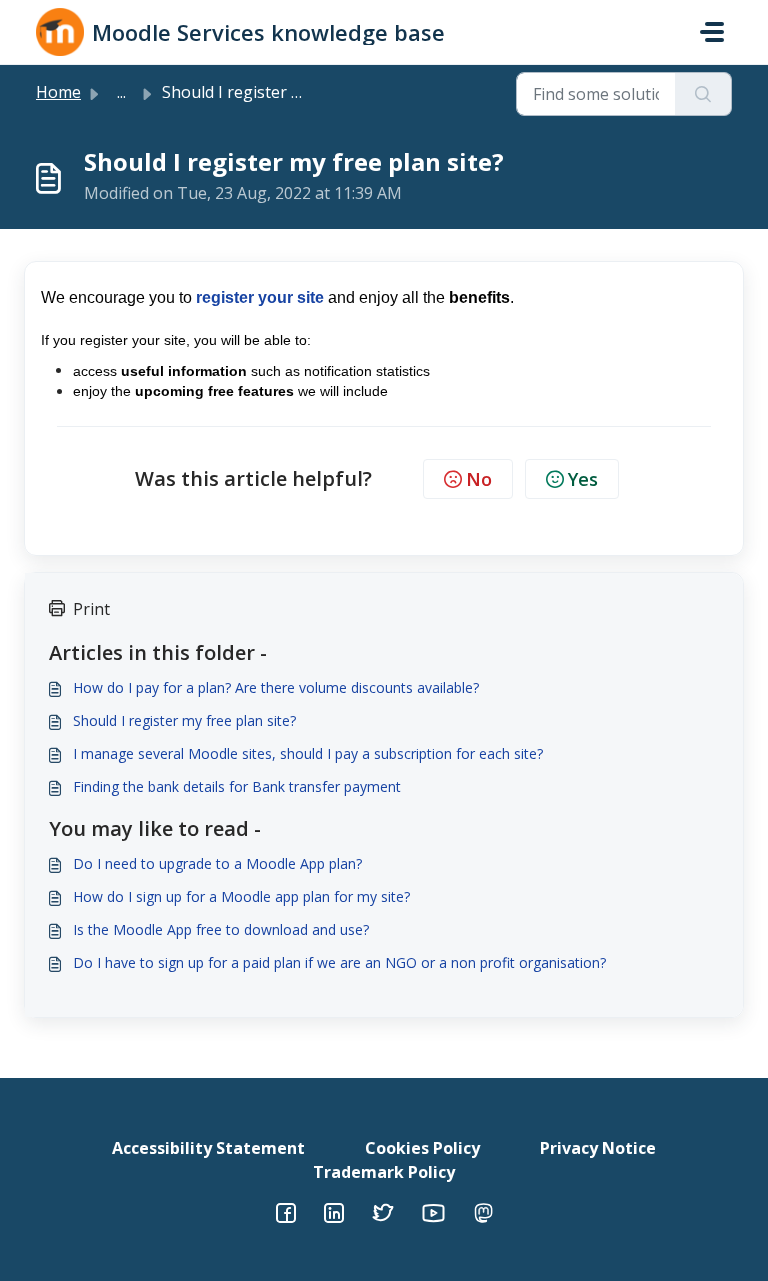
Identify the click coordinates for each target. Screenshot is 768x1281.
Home (58, 92)
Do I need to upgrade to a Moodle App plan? (217, 863)
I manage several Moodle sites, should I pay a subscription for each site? (308, 753)
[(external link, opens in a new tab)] (334, 1211)
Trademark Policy (384, 1172)
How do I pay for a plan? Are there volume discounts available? (276, 687)
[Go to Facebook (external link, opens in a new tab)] (286, 1211)
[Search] (703, 94)
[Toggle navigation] (712, 32)
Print (91, 609)
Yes (583, 479)
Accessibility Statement (208, 1148)
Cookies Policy (422, 1148)
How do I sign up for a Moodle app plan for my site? (241, 896)
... (121, 92)
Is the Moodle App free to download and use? (221, 929)
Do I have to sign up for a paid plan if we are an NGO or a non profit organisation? (339, 962)
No (479, 479)
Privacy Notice (598, 1148)
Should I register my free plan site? (184, 720)
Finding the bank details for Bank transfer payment (237, 786)
